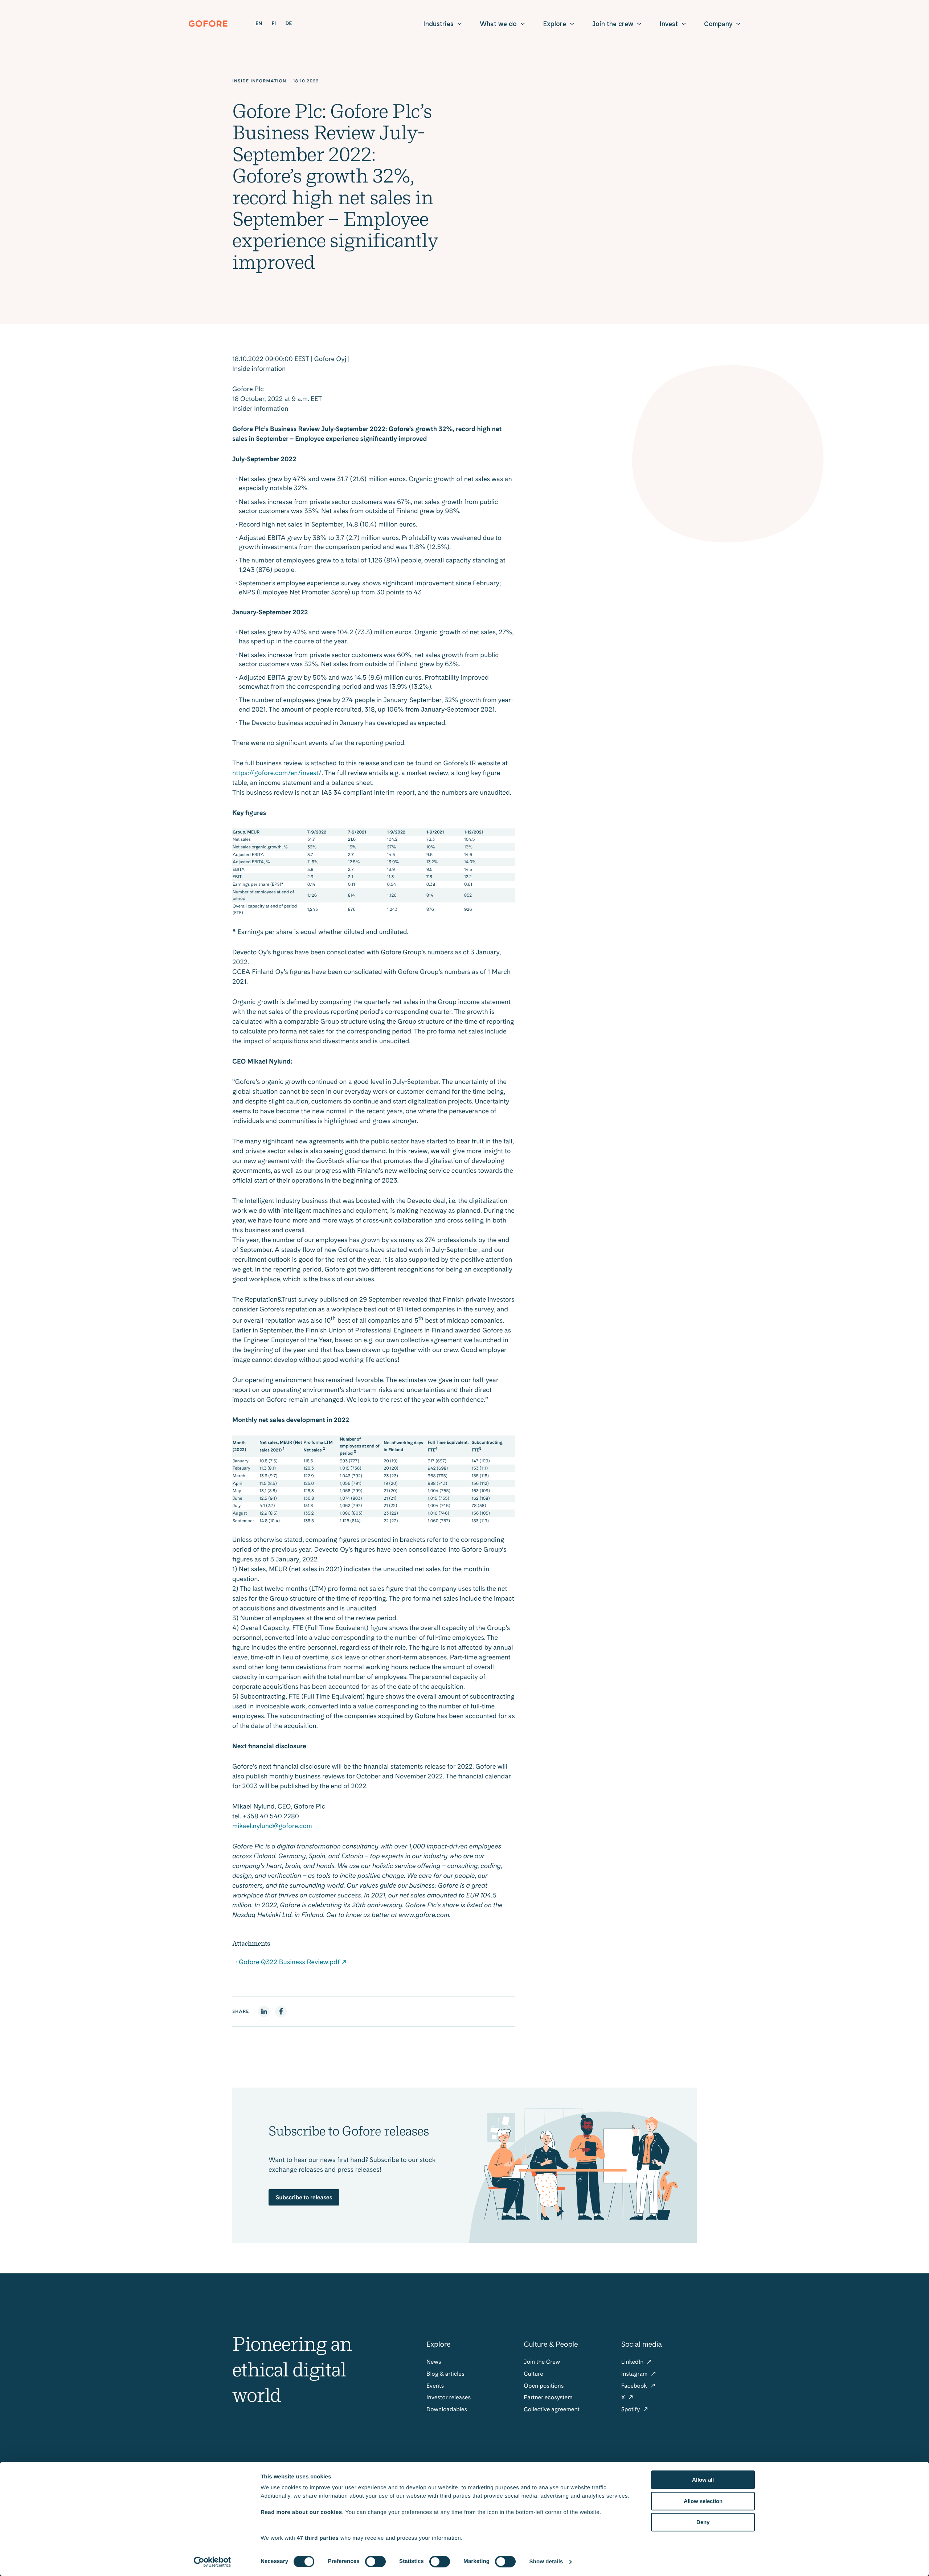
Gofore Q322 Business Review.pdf (289, 1962)
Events (435, 2386)
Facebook (635, 2386)
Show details (546, 2562)
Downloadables (447, 2409)
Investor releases (449, 2397)
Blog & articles (445, 2374)
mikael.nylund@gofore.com (272, 1826)
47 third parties (318, 2538)
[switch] (375, 2561)
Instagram (635, 2374)
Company (718, 24)
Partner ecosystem (548, 2397)
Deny (703, 2522)
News (434, 2362)
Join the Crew (542, 2362)
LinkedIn (633, 2362)
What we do (498, 24)
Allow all (703, 2480)
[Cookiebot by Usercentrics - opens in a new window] (212, 2562)
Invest (669, 24)
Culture (533, 2374)
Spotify (631, 2409)
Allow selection (703, 2501)
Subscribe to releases (304, 2197)
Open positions (544, 2386)
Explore (554, 24)
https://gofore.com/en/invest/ (277, 773)
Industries (438, 24)
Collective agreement (552, 2409)
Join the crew (613, 24)
